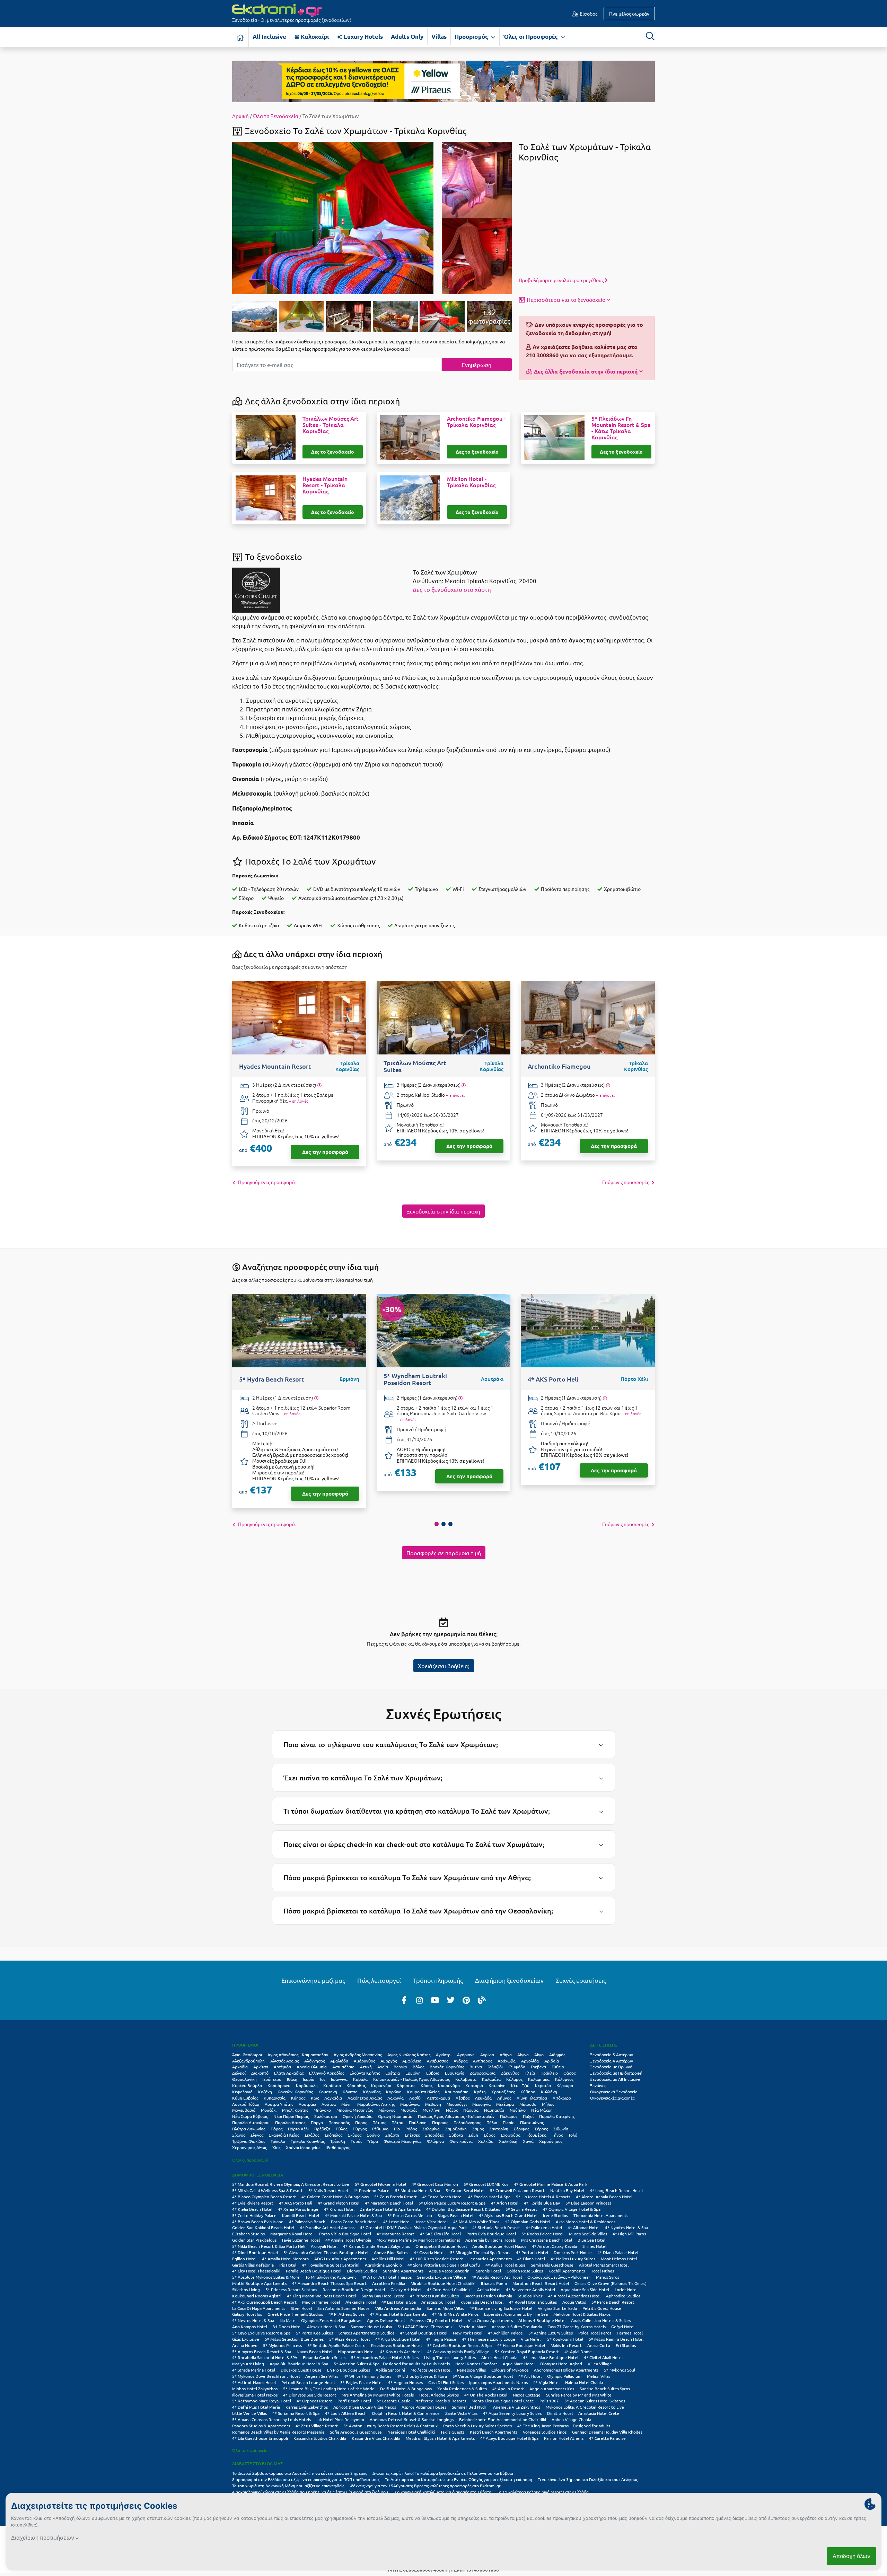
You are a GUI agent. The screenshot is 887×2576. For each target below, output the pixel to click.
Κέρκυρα (565, 2085)
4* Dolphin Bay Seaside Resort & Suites (463, 2209)
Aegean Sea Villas (322, 2376)
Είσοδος (588, 14)
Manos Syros (608, 2277)
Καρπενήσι (381, 2085)
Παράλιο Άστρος (290, 2122)
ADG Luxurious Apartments (340, 2259)
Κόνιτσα (350, 2092)
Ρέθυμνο (380, 2129)
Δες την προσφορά (325, 1152)
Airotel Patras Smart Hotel (604, 2265)
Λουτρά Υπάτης (279, 2104)
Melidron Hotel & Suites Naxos (582, 2314)
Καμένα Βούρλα (247, 2085)
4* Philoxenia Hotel (544, 2227)
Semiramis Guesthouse (552, 2265)
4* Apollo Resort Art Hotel (497, 2277)
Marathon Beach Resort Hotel (541, 2283)
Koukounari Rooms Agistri (257, 2296)
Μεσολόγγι (457, 2104)
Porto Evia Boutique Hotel (491, 2234)
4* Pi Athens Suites (346, 2314)
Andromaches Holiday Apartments (566, 2370)
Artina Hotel (489, 2289)
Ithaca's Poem (494, 2283)
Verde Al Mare (473, 2327)
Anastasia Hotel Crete (599, 2413)
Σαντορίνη (499, 2129)
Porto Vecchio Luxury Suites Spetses (477, 2426)
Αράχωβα (507, 2061)
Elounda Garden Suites (324, 2357)
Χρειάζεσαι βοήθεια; (444, 1666)
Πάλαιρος (509, 2116)
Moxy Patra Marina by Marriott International (418, 2240)
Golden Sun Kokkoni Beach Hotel (263, 2227)
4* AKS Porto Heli (296, 2203)
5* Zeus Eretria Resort (396, 2197)
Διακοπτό (260, 2073)
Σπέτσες (412, 2135)
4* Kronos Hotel (339, 2209)
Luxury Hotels (363, 37)
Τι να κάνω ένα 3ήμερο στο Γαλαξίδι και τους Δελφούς (588, 2479)
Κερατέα (543, 2085)
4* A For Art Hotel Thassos (387, 2277)
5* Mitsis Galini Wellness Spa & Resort (267, 2190)
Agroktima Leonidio (383, 2265)
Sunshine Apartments (403, 2271)
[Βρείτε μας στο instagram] (420, 2000)
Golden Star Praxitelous (254, 2240)
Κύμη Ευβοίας (245, 2098)
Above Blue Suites (391, 2252)
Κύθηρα (528, 2092)
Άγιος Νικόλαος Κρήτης (409, 2054)
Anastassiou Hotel (438, 2302)
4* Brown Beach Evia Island (258, 2222)
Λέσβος (463, 2098)
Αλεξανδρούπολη (248, 2061)
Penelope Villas (471, 2370)
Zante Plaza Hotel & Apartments (390, 2209)
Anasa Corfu (599, 2345)
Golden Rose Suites (525, 2271)
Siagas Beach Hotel (455, 2215)
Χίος (276, 2147)
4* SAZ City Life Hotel (440, 2234)
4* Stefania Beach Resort (496, 2227)
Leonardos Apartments (490, 2259)
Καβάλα (360, 2079)
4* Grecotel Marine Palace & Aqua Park (551, 2184)
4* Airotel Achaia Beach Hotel (604, 2197)
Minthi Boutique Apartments (259, 2283)
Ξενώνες (598, 2085)
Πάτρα (397, 2122)
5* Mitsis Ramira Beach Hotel (616, 2339)
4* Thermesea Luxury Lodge (489, 2339)
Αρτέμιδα (282, 2067)
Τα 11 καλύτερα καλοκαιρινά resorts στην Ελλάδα (543, 2492)
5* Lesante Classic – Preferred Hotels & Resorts (421, 2401)
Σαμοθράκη (456, 2129)
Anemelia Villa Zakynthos (517, 2407)
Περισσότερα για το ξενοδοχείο (566, 299)
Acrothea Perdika (389, 2283)
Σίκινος (239, 2135)
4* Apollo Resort (508, 2389)
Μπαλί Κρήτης (295, 2110)
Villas (439, 37)
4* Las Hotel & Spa (399, 2302)
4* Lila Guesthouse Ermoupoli (260, 2438)
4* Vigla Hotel (546, 2382)
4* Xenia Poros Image (298, 2209)
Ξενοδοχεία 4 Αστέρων (612, 2061)
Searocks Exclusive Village (442, 2277)
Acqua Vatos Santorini (450, 2271)
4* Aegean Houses (405, 2382)
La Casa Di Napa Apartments (259, 2308)
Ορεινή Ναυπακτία (395, 2116)
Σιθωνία (561, 2129)
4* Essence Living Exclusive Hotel (501, 2308)
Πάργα (317, 2122)
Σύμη (473, 2135)
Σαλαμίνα (431, 2129)
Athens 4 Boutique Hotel (542, 2320)
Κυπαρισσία (275, 2098)
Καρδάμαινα (279, 2085)
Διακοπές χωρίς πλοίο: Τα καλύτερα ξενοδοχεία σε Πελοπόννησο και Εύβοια (443, 2473)
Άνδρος (460, 2061)
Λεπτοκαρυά (438, 2098)
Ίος (323, 2079)
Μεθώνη (433, 2104)
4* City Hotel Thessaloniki (256, 2271)
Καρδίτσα (332, 2085)
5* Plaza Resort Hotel (349, 2339)
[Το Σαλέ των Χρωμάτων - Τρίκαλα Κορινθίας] (333, 217)
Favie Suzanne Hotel (301, 2240)
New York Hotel (468, 2333)
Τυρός (356, 2141)
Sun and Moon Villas (445, 2308)
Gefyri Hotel (623, 2327)
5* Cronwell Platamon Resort (517, 2190)
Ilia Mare (288, 2320)
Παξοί (528, 2116)
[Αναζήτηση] (650, 36)
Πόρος (276, 2129)
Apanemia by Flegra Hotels (490, 2240)
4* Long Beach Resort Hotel (616, 2190)
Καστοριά (474, 2085)
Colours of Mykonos (510, 2370)
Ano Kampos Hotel (250, 2327)
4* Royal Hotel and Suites (533, 2302)
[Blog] (482, 2000)
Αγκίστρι (444, 2054)
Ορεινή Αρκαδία (358, 2116)
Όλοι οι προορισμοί (250, 2160)
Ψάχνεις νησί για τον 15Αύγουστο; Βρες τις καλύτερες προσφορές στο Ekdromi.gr (425, 2486)
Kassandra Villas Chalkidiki (376, 2438)
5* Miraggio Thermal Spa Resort (480, 2252)
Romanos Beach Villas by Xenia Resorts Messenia (278, 2432)
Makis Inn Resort (566, 2345)
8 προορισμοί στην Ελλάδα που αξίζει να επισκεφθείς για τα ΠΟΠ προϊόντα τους (306, 2479)
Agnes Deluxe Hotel (386, 2320)
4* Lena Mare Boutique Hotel (551, 2357)
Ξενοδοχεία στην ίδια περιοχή (443, 1211)
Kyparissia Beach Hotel (482, 2302)
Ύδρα (373, 2141)
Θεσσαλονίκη (244, 2079)
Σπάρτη (392, 2135)
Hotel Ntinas (602, 2271)
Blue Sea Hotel (591, 2240)
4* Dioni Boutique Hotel (255, 2252)
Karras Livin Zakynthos (307, 2407)
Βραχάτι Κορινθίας (447, 2067)
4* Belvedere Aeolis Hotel (530, 2289)
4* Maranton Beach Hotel (389, 2203)
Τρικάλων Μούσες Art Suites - (331, 425)
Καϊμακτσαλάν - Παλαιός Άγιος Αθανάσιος (411, 2079)
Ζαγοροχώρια (483, 2073)
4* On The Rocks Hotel (486, 2395)
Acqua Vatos (574, 2302)
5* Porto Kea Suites (314, 2333)
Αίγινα (523, 2054)
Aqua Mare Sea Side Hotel (585, 2289)
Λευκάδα (483, 2098)
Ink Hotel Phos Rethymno (340, 2419)
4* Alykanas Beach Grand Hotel (508, 2215)
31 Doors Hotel (287, 2327)
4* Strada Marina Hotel (254, 2370)
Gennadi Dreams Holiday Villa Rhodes (607, 2432)
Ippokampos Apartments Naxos (498, 2382)
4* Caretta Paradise (607, 2438)
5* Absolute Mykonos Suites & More (266, 2277)
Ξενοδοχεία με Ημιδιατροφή (616, 2073)
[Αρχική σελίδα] (240, 37)
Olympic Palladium (564, 2376)
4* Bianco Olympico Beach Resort (264, 2197)
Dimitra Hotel (560, 2413)
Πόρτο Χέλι (298, 2129)
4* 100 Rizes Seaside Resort (436, 2259)
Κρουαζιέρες (503, 2092)
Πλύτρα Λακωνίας (249, 2129)
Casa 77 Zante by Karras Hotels (577, 2327)
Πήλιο (492, 2122)
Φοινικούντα (461, 2141)
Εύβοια (433, 2073)
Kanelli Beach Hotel (301, 2215)
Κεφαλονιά (242, 2092)
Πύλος (341, 2129)
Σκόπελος (333, 2135)
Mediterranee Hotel (321, 2302)
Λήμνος (504, 2098)
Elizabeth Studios (248, 2234)
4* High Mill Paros (629, 2234)
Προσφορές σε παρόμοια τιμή (444, 1553)
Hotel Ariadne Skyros (439, 2395)
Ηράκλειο (549, 2073)
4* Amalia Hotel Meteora (285, 2259)
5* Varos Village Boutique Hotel (483, 2376)
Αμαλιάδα (339, 2061)
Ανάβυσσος (437, 2061)
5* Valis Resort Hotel (328, 2190)
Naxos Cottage (527, 2395)
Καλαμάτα (491, 2079)
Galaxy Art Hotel (406, 2289)
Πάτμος (379, 2122)
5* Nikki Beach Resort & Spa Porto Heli (269, 2246)
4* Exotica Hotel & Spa (489, 2197)
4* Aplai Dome (578, 2351)
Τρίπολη (338, 2141)
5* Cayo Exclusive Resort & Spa (261, 2333)
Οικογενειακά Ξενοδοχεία (614, 2092)
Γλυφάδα (517, 2067)
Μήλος (548, 2104)
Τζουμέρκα (536, 2135)
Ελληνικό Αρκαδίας (327, 2073)
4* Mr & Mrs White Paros (455, 2314)
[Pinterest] (466, 2000)
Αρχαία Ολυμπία (312, 2067)
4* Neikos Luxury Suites (573, 2259)
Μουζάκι (269, 2110)
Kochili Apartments (567, 2271)
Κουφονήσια (457, 2092)
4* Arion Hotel (505, 2203)
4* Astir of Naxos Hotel (254, 2382)
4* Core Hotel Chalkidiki (449, 2289)
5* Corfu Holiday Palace (254, 2215)
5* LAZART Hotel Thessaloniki (425, 2327)
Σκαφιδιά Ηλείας (284, 2135)
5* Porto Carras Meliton (410, 2215)
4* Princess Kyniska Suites (434, 2296)
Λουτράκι (307, 2104)
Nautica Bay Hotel (567, 2190)
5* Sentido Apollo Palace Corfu (336, 2345)
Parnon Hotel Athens (564, 2438)
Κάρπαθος (356, 2085)
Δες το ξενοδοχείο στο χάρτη (452, 589)
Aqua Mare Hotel (519, 2364)
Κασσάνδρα (449, 2085)
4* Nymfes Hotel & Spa (626, 2227)
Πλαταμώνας (532, 2122)
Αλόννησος (314, 2061)
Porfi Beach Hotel (354, 2401)
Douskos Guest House (301, 2370)
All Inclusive (269, 37)
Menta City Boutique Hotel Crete (503, 2401)
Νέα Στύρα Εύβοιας (250, 2116)
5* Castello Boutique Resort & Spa (459, 2345)
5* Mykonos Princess (282, 2345)
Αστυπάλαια (343, 2067)
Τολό (573, 2135)
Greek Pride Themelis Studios (295, 2314)
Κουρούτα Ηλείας (423, 2092)
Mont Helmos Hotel (619, 2259)
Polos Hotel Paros (595, 2333)
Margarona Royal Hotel (292, 2234)
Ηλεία (530, 2073)
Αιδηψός (557, 2054)
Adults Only (407, 37)
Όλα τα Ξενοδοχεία (276, 116)
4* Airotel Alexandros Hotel (574, 2296)
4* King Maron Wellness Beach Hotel (322, 2296)
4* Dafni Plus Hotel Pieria (256, 2407)
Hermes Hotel (630, 2333)
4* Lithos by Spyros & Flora (422, 2376)
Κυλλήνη (549, 2092)
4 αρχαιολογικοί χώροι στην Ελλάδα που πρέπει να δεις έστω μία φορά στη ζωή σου (310, 2492)
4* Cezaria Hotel (429, 2252)
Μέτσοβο (528, 2104)
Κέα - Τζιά (520, 2085)
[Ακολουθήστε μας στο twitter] (451, 2000)
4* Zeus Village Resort (317, 2426)
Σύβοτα (456, 2135)
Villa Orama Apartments (490, 2320)
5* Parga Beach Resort (613, 2302)
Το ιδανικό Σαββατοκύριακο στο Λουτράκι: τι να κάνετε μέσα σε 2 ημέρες (300, 2473)
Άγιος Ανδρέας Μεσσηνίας (358, 2054)
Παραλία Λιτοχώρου (251, 2122)
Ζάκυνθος (510, 2073)
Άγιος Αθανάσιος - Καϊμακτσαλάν (298, 2054)
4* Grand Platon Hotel (339, 2203)
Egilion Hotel (244, 2259)
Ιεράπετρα (272, 2079)
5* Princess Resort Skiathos (291, 2289)
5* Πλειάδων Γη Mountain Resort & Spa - (621, 428)
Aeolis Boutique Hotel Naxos (499, 2246)
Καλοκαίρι (314, 37)
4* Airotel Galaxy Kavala (554, 2246)
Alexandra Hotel (361, 2302)
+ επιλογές (298, 1101)
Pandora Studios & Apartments (261, 2426)
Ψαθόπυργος (338, 2147)
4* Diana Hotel (531, 2259)
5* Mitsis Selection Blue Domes (294, 2339)
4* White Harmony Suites (367, 2376)
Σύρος (489, 2135)
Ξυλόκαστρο (326, 2116)
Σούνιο (373, 2135)
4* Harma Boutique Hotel (521, 2345)
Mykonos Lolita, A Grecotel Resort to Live (585, 2407)
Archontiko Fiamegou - (476, 422)
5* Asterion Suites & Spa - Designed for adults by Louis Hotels (392, 2364)
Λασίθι (415, 2098)
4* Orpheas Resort (314, 2401)
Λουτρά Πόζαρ (246, 2104)
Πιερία (509, 2122)
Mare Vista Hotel (432, 2222)
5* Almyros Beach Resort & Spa (262, 2351)
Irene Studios (555, 2215)
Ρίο (397, 2129)
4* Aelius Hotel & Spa (505, 2265)
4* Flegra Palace (441, 2339)
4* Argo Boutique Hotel (398, 2339)
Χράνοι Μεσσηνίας (303, 2147)
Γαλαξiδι (495, 2067)
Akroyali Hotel (324, 2246)
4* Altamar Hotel (583, 2227)
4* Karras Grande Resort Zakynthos (376, 2246)
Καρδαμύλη (307, 2085)
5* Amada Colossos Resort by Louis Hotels (271, 2419)
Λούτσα (329, 2104)
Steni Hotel (301, 2308)
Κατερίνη (497, 2085)
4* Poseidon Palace (371, 2190)
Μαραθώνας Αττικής (376, 2104)
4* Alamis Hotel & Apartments (398, 2314)
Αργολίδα (530, 2061)
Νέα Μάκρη (542, 2110)
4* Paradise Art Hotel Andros (327, 2227)
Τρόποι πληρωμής (438, 1980)
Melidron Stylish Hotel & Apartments (440, 2438)
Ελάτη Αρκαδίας (289, 2073)
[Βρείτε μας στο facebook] (404, 2000)
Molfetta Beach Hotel (431, 2370)
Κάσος (427, 2085)
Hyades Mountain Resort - (325, 485)
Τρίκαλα (278, 2141)
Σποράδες (434, 2135)
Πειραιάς (440, 2122)
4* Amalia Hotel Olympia (348, 2240)
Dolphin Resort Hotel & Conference (406, 2413)
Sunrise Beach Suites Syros (605, 2389)
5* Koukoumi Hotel (565, 2339)
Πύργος (360, 2129)
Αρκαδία (240, 2067)
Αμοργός (389, 2061)
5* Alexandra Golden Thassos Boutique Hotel (326, 2252)
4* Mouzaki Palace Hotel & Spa (353, 2215)
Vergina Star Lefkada (557, 2308)
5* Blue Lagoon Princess (588, 2203)
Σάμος (478, 2129)
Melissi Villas (599, 2376)
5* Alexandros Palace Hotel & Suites (385, 2357)
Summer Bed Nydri (470, 2407)
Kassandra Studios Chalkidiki (320, 2438)
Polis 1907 (549, 2401)
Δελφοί (239, 2073)
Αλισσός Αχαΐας (284, 2061)
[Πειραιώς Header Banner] (443, 81)
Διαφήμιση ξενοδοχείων (509, 1980)
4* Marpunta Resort (396, 2234)
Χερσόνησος (551, 2141)
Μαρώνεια (410, 2104)
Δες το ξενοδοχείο (333, 452)
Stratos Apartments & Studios (366, 2333)
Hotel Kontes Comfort (476, 2364)
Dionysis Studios (362, 2271)
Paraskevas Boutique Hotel (396, 2345)
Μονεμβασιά (244, 2110)
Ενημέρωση (477, 365)
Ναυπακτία (494, 2110)
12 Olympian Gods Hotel (528, 2222)
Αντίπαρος (482, 2061)
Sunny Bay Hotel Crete (383, 2296)
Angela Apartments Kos (552, 2389)
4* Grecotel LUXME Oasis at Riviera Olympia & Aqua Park (413, 2227)
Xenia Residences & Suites (462, 2389)
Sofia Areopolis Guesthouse (356, 2432)
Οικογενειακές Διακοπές (612, 2098)
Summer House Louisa (371, 2327)
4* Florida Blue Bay (542, 2203)
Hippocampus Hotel (356, 2351)
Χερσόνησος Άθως (249, 2147)
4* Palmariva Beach (307, 2222)
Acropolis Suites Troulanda (517, 2327)
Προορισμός (472, 37)
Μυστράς (409, 2110)
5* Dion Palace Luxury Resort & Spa (452, 2203)
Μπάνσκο (322, 2110)
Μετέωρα (505, 2104)
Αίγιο (539, 2054)
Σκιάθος (312, 2135)
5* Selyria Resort (521, 2209)
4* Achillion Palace (505, 2333)
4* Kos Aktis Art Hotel (401, 2351)
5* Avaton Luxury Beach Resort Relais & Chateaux (390, 2426)
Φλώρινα (435, 2141)
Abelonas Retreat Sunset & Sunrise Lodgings (412, 2419)
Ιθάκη (292, 2079)
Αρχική (240, 116)
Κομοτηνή (328, 2092)
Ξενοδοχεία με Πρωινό (611, 2067)
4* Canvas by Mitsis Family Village (458, 2351)
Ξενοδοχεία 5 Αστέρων (612, 2054)
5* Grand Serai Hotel (465, 2190)
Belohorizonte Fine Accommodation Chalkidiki (503, 2419)
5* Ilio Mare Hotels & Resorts (543, 2197)
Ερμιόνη (413, 2073)
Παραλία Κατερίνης (557, 2116)
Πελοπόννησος (467, 2122)
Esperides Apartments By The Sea (516, 2314)
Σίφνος (257, 2135)
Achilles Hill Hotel (388, 2259)
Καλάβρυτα (466, 2079)
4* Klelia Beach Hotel (252, 2209)
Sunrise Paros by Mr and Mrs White (579, 2395)
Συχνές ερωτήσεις (581, 1980)
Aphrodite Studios (623, 2296)
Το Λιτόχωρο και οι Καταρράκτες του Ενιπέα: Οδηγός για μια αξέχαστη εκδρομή (459, 2479)
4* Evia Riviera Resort (253, 2203)
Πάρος (361, 2122)
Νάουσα (471, 2110)
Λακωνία (396, 2098)
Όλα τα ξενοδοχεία (250, 2450)
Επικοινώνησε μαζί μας (313, 1980)
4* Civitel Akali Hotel (603, 2357)
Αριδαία (552, 2061)
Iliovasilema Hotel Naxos (255, 2395)
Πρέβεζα (322, 2129)
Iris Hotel (288, 2265)
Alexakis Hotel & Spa (326, 2327)
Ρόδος (411, 2129)
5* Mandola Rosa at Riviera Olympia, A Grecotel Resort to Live (291, 2184)
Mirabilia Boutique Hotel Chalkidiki (443, 2283)
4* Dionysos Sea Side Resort (310, 2395)
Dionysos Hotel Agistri (561, 2364)
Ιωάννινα (339, 2079)
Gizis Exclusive (246, 2339)
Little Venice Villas (249, 2413)
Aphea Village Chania (571, 2419)
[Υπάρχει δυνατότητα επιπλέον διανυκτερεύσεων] (319, 1085)
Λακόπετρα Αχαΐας (365, 2098)
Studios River (530, 2296)
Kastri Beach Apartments (494, 2432)
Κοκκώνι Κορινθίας (295, 2092)
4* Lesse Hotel (397, 2222)
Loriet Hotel (626, 2289)
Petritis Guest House (602, 2308)
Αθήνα (506, 2054)
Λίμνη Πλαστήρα (532, 2098)
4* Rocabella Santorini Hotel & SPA (265, 2357)
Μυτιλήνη (432, 2110)
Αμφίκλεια (412, 2061)
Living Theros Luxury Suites (450, 2357)
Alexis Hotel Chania (499, 2357)
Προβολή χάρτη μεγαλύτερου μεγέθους (562, 280)
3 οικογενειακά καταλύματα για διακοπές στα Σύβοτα (442, 2492)
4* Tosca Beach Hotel (442, 2197)
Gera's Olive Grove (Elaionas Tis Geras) (611, 2283)
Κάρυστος (406, 2085)
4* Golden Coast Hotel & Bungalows (335, 2197)
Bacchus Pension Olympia (488, 2296)
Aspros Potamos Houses (424, 2407)
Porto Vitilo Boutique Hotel (345, 2234)
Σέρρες (541, 2129)
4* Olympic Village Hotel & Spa (572, 2209)
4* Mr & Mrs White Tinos (476, 2222)
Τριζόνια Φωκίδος (249, 2141)
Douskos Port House (573, 2252)
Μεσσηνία (481, 2104)
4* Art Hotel (530, 2376)
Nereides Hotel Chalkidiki (411, 2432)
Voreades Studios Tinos (545, 2432)
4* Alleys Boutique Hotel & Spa (509, 2438)
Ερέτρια (393, 2073)
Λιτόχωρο (562, 2098)
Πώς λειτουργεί (379, 1980)
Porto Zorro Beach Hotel (354, 2222)
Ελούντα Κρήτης (365, 2073)
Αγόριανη (466, 2054)
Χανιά (528, 2141)
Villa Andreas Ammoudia (398, 2308)
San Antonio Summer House (344, 2308)
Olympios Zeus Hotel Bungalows (331, 2320)
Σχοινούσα (511, 2135)
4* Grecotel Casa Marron (435, 2184)
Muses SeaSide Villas (588, 2234)
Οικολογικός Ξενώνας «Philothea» (559, 2277)
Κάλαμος (514, 2079)
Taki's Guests (452, 2432)
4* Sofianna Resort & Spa (296, 2413)
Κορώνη (394, 2092)
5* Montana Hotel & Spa (418, 2190)
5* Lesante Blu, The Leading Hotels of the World (329, 2389)
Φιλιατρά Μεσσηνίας (402, 2141)
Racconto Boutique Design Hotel (354, 2289)
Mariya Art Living (248, 2364)
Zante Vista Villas (461, 2413)
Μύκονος (387, 2110)
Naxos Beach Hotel (314, 2351)
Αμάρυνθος (364, 2061)
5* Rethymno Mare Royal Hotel (262, 2401)
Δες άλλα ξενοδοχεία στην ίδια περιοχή (586, 371)
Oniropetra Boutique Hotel (441, 2246)
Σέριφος (521, 2129)
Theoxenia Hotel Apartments (601, 2215)
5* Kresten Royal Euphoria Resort (527, 2351)
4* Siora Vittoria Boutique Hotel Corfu (444, 2265)
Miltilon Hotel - (471, 482)
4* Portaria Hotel (532, 2252)
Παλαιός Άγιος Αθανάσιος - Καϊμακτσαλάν (456, 2116)
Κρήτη (480, 2092)
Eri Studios (626, 2345)
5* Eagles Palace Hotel (361, 2382)
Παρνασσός (339, 2122)
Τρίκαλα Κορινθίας (308, 2141)
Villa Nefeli (531, 2339)
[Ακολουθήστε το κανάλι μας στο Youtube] (435, 2000)
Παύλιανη (418, 2122)
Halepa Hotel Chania (584, 2382)
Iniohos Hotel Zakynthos (255, 2389)
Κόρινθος (372, 2092)
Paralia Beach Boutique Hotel (314, 2271)
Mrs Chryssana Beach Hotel (547, 2240)
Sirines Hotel (594, 2246)
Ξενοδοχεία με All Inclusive (615, 2079)
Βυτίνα (476, 2067)
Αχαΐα (383, 2067)
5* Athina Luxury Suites (551, 2333)
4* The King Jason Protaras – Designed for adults (564, 2426)
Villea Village (600, 2364)
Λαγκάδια (333, 2098)
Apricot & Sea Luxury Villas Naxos (365, 2407)
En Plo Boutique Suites (349, 2370)
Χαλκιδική (508, 2141)
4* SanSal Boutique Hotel (424, 2333)
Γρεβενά (538, 2067)
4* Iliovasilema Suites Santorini (331, 2265)
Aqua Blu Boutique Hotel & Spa (299, 2364)
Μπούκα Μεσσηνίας (355, 2110)
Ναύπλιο (518, 2110)
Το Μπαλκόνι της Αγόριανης (331, 2277)
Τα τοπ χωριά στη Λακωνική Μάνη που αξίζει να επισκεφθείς (288, 2486)
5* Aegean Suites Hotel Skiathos (595, 2401)
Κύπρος (298, 2098)
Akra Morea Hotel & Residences (586, 2222)
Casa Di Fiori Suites (446, 2382)
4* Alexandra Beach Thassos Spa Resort (329, 2283)
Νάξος (452, 2110)
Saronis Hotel (489, 2271)
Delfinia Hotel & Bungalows (406, 2389)
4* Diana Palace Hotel (618, 2252)
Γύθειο (558, 2067)
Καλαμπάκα (539, 2079)
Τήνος (557, 2135)
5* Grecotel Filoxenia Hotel (380, 2184)
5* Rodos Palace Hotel (542, 2234)
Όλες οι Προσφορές (531, 37)
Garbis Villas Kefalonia (253, 2265)
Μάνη (346, 2104)
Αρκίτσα (261, 2067)
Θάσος (569, 2073)
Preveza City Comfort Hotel (436, 2320)
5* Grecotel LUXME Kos (486, 2184)
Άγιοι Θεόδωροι (247, 2054)
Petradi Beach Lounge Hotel (308, 2382)
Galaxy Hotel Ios (247, 2314)
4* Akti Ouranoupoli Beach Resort (264, 2302)
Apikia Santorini (390, 2370)
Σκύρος (355, 2135)
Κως (315, 2098)
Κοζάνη (265, 2092)
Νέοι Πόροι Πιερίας (291, 2116)
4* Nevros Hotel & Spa (253, 2320)
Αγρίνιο (487, 2054)
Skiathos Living (246, 2289)
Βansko (400, 2067)
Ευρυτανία (455, 2073)
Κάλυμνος (564, 2079)
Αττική (366, 2067)
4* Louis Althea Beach (346, 2413)
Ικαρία (309, 2079)
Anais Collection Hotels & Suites (601, 2320)
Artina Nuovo (245, 2345)
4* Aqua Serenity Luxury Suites (512, 2413)
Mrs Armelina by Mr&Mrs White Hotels (378, 2395)
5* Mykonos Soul (620, 2370)
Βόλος (418, 2067)
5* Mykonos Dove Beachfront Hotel (266, 2376)
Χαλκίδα (486, 2141)
